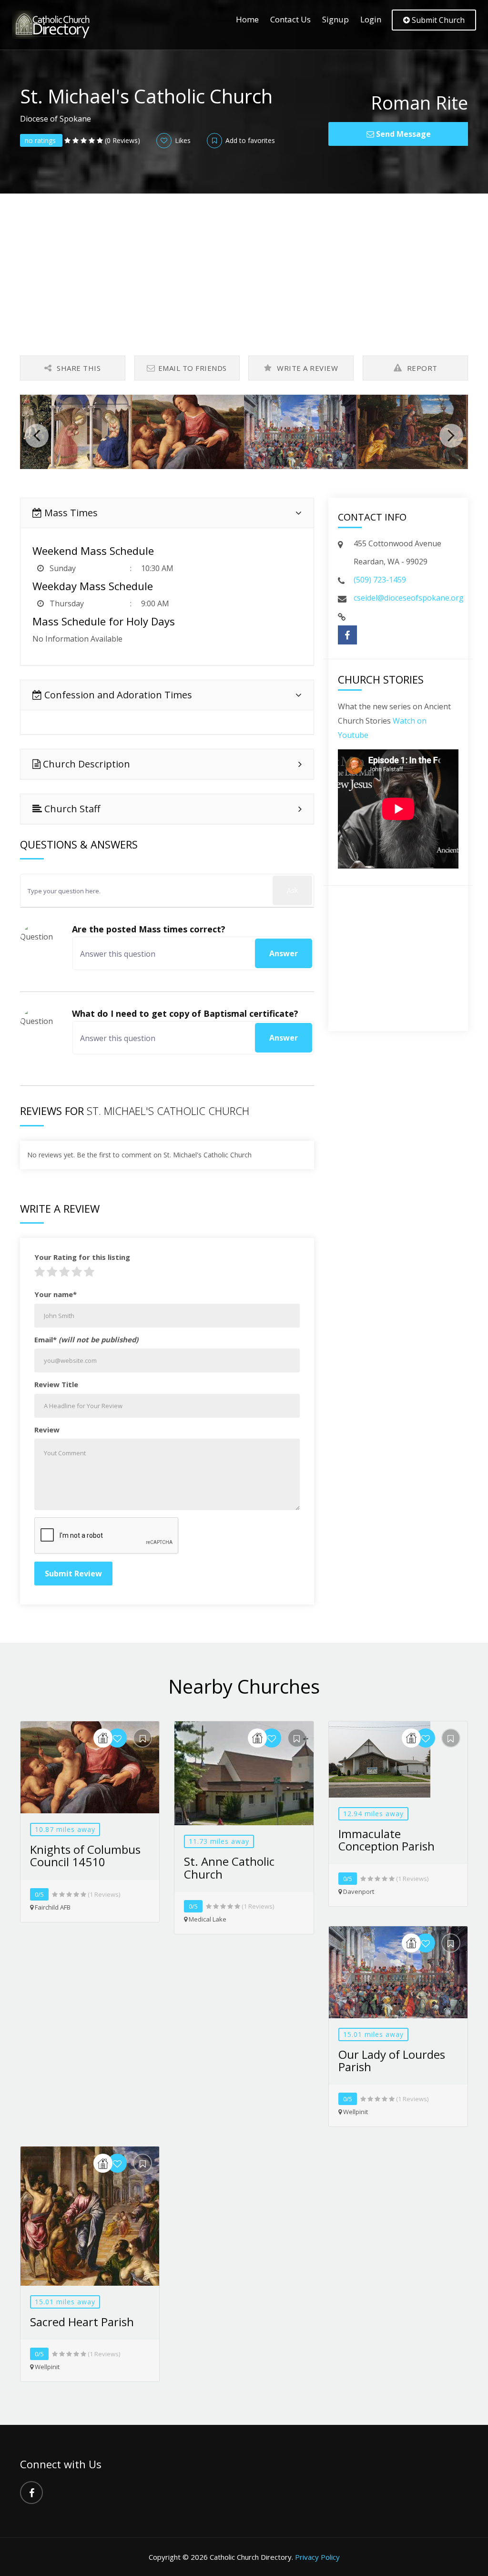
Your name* (56, 1294)
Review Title (56, 1384)
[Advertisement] (244, 265)
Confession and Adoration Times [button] (117, 695)
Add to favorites (249, 140)
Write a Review (307, 368)
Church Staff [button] (71, 809)
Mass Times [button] (70, 513)
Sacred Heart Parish (82, 2322)
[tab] (167, 513)
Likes (182, 140)
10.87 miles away (65, 1829)
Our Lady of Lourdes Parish (392, 2060)
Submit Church (437, 20)
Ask (292, 890)
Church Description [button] (85, 764)
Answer (284, 953)
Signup (335, 19)
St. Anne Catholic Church (229, 1867)
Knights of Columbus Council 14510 (85, 1855)
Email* (86, 1339)
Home (247, 19)
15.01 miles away (373, 2034)
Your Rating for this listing (82, 1257)
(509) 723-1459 (380, 580)
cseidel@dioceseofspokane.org (409, 598)
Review (47, 1430)
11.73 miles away (219, 1841)
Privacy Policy (317, 2557)
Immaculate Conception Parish (386, 1840)
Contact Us (290, 19)
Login (371, 19)
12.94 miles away (373, 1814)
